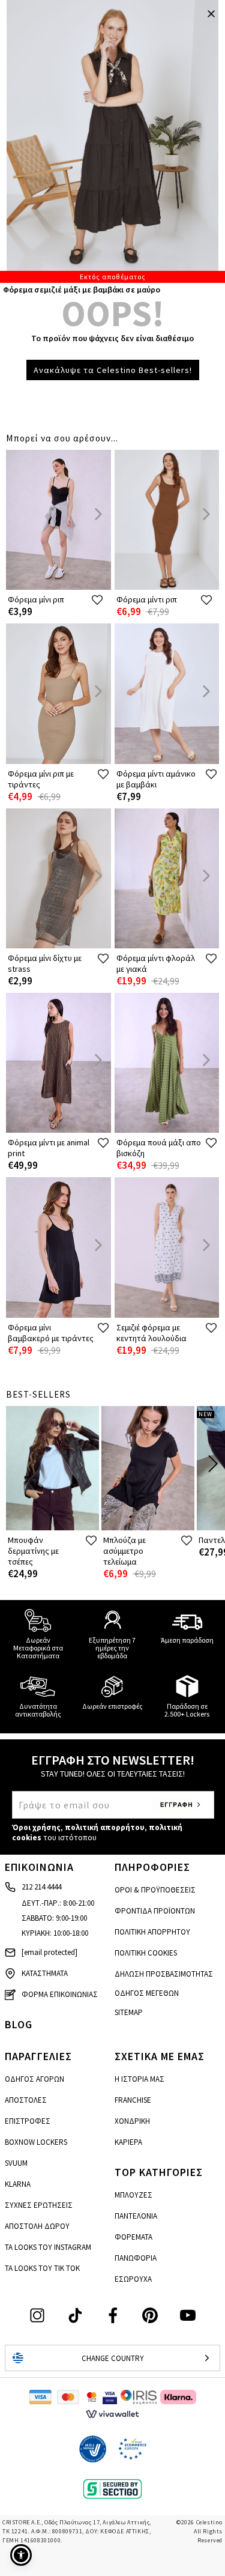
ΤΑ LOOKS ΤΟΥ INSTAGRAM (48, 2247)
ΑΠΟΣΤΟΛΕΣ (26, 2100)
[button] (21, 2555)
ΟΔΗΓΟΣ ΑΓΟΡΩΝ (34, 2079)
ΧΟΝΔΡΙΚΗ (132, 2121)
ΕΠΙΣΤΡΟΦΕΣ (28, 2121)
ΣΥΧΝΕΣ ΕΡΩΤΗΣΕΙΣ (39, 2205)
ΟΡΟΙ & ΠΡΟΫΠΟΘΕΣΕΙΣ (155, 1890)
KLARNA (18, 2184)
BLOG (19, 2024)
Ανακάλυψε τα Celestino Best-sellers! (113, 370)
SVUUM (16, 2163)
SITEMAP (129, 2012)
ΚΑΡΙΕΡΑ (128, 2142)
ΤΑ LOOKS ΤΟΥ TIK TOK (42, 2268)
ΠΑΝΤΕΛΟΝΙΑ (136, 2216)
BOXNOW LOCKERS (36, 2142)
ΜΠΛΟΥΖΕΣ (133, 2195)
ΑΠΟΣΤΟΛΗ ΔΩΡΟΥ (37, 2226)
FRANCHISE (133, 2100)
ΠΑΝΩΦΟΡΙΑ (136, 2258)
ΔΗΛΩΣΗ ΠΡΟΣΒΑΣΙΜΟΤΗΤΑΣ (164, 1974)
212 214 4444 (41, 1887)
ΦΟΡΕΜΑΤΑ (133, 2237)
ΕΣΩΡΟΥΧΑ (133, 2279)
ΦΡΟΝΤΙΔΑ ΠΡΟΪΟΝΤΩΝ (155, 1911)
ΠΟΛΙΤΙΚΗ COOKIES (146, 1953)
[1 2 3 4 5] (112, 141)
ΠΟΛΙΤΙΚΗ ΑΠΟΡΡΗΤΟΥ (152, 1932)
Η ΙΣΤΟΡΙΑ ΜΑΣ (139, 2079)
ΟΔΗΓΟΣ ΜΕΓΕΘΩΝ (147, 1993)
